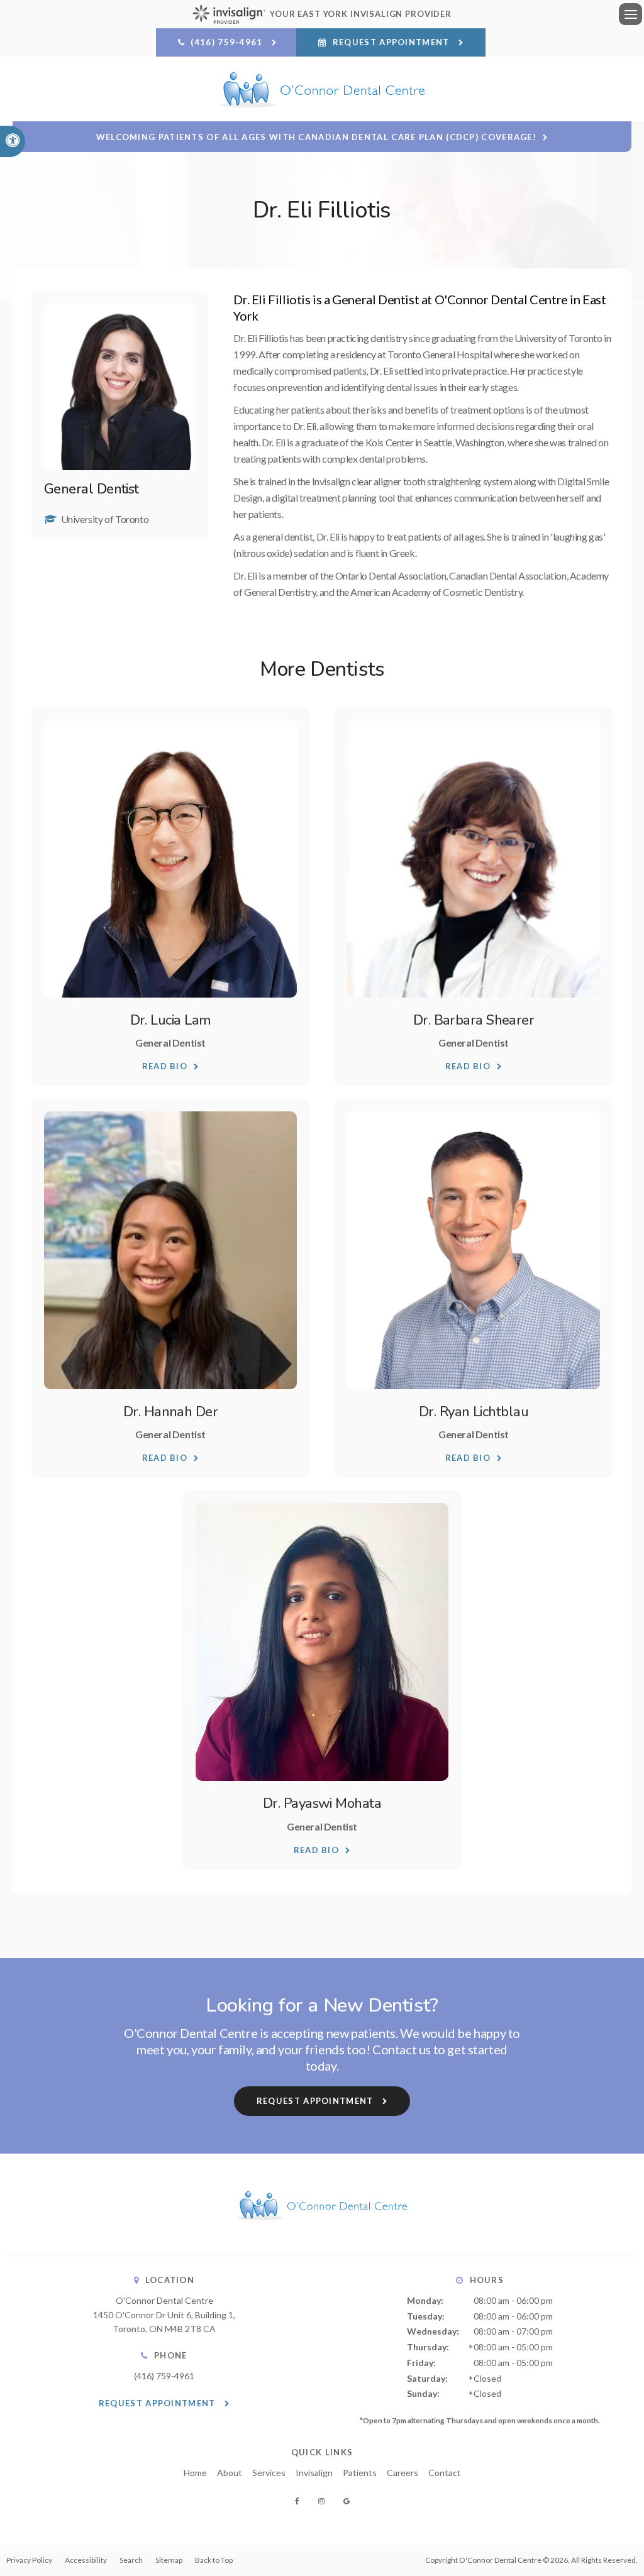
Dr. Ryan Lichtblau (474, 1412)
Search (131, 2560)
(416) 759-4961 (164, 2376)
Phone (171, 2355)
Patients (360, 2473)
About (230, 2473)
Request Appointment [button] (391, 42)
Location (170, 2280)
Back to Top (214, 2560)
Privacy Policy (29, 2560)
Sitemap (169, 2560)
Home (195, 2473)
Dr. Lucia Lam (171, 1020)
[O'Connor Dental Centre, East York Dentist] (322, 2232)
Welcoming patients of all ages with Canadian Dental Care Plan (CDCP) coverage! (316, 137)
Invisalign (314, 2473)
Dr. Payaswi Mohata (322, 1803)
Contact (445, 2473)
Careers (402, 2473)
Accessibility (86, 2560)
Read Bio (165, 1066)
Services (269, 2473)
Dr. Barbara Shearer (474, 1020)
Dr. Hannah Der (170, 1412)
